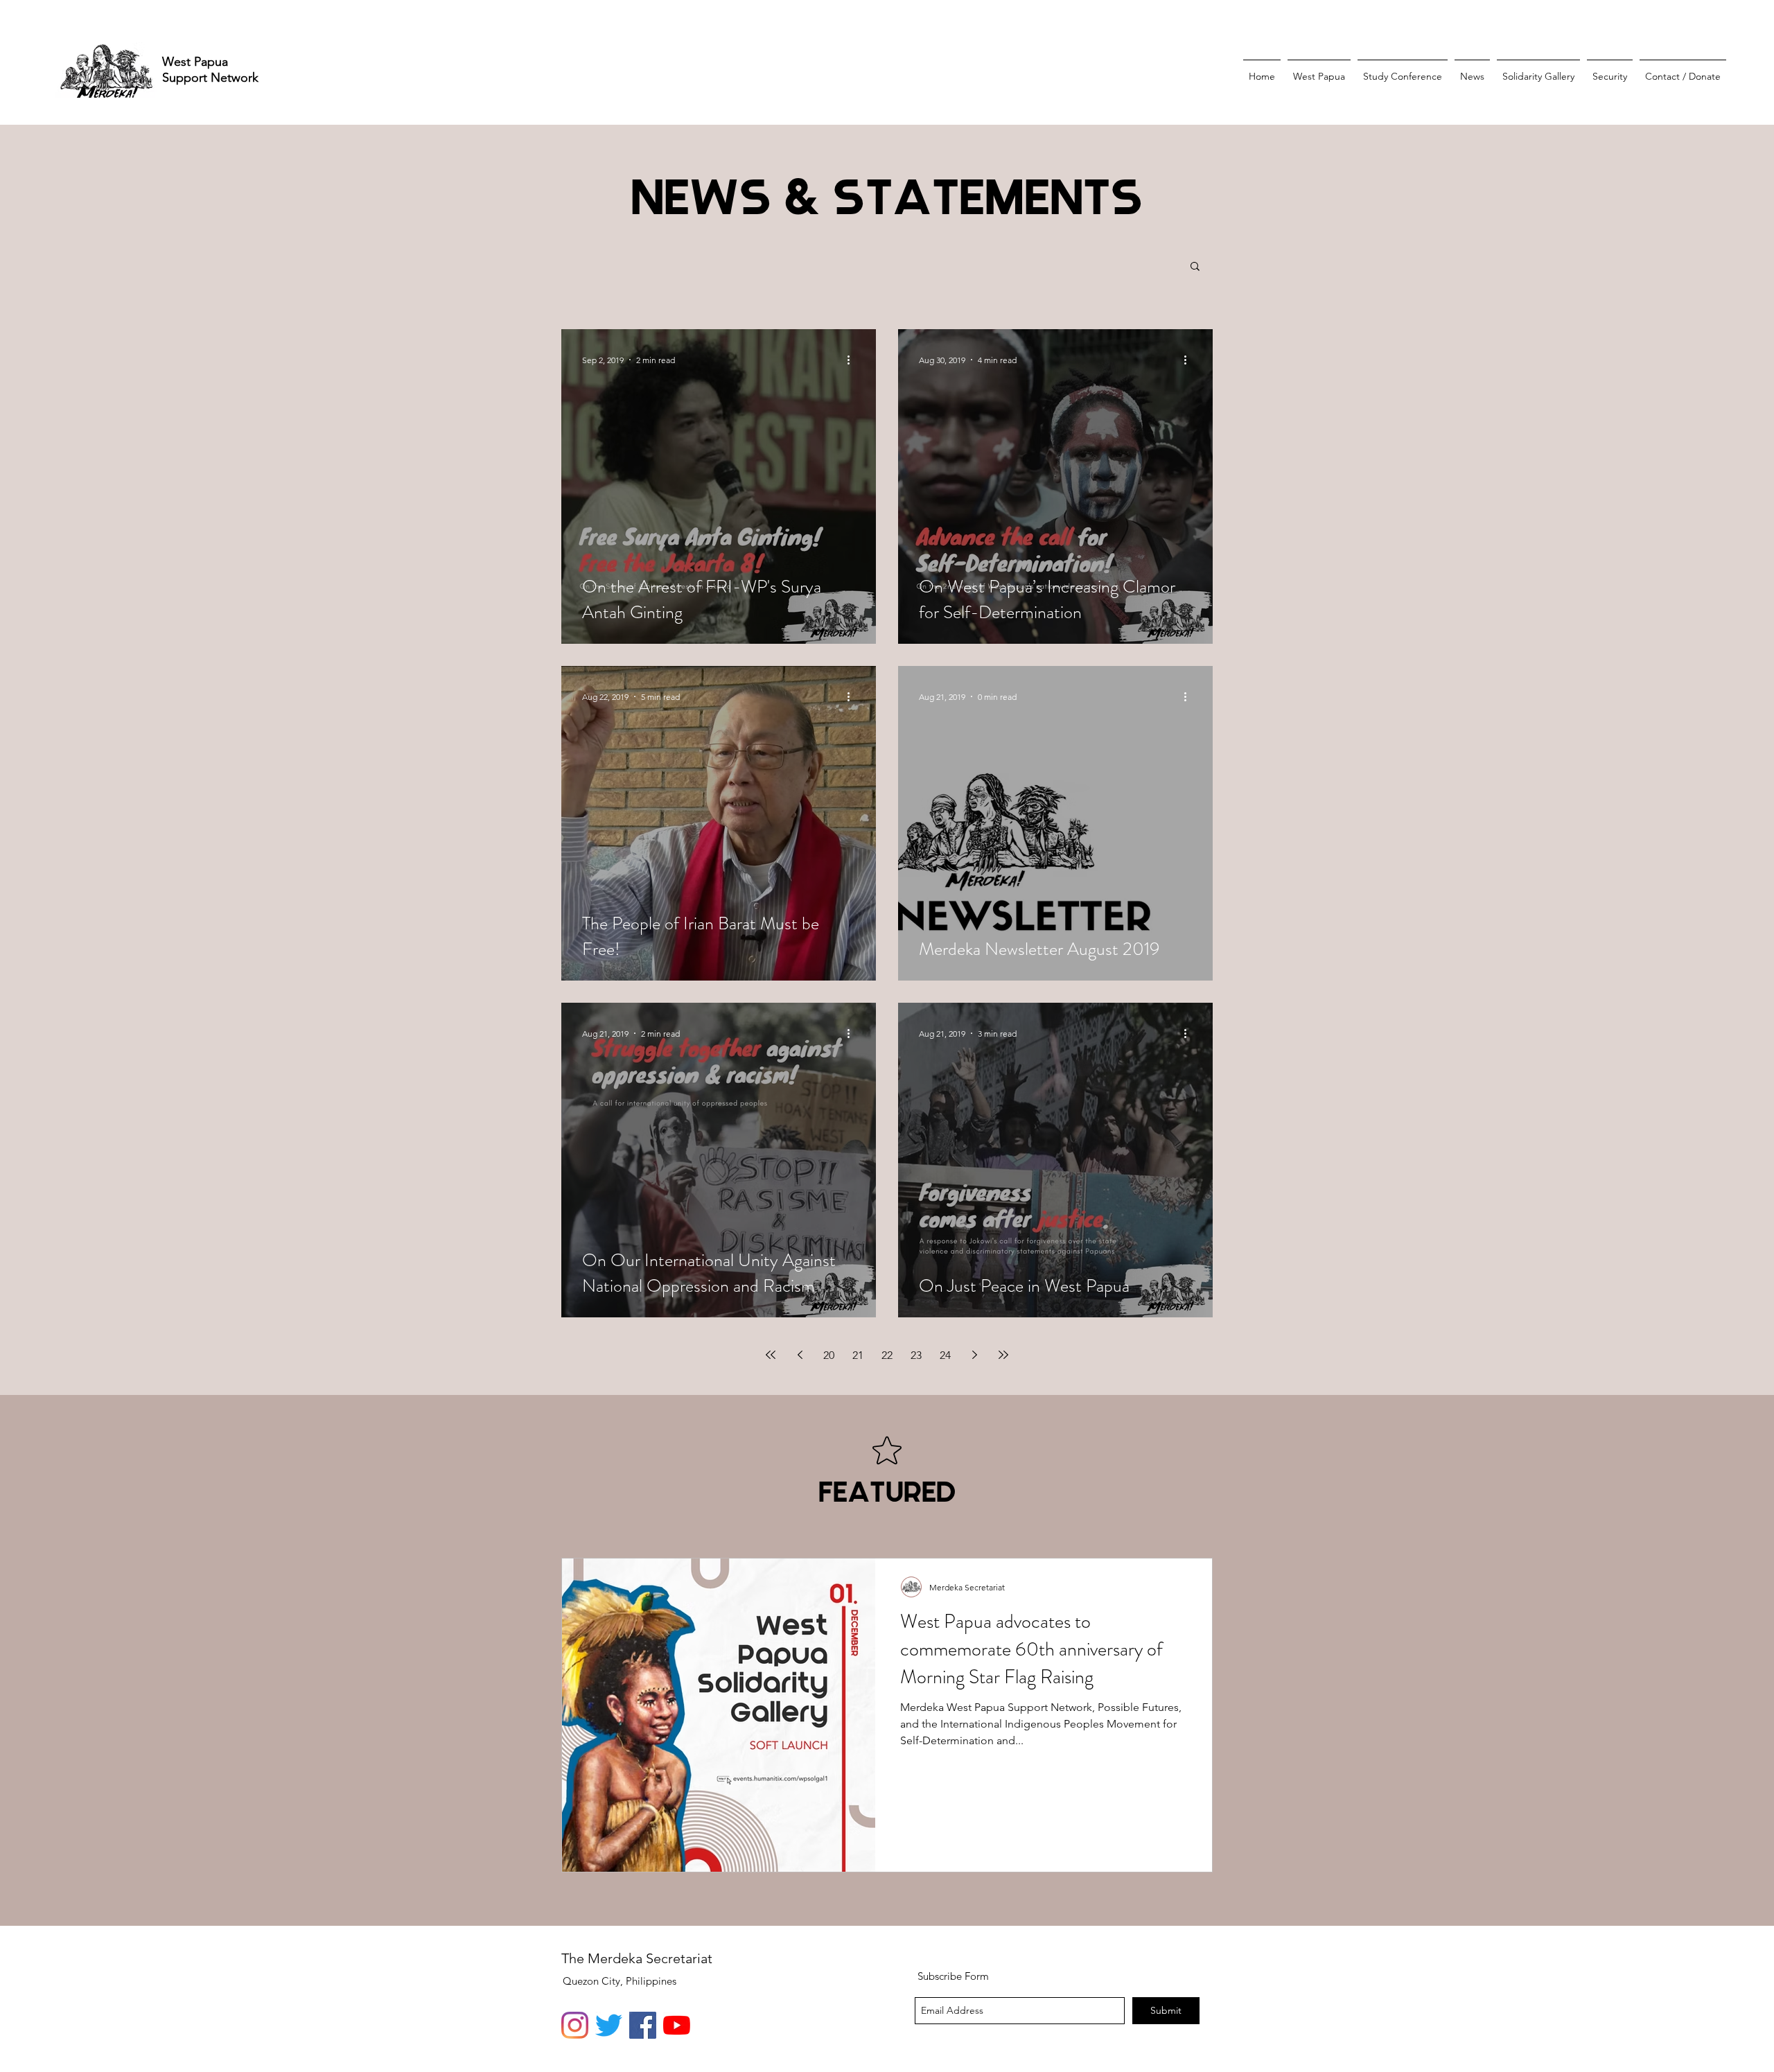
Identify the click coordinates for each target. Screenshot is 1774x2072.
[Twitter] (609, 2025)
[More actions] (853, 360)
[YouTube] (677, 2025)
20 (829, 1355)
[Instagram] (575, 2025)
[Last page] (1003, 1355)
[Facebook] (643, 2025)
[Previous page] (800, 1355)
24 (945, 1355)
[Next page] (974, 1355)
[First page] (771, 1355)
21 (858, 1355)
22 (887, 1355)
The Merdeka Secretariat (637, 1958)
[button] (1195, 267)
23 (916, 1355)
